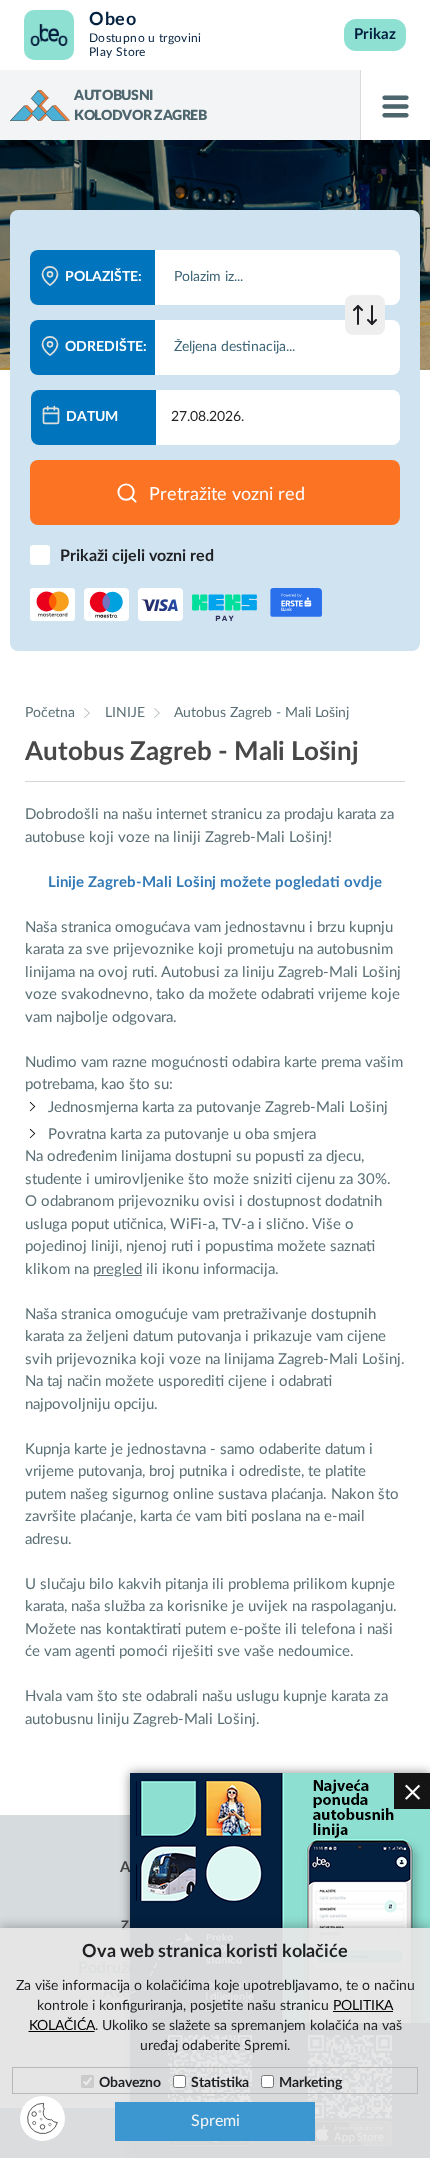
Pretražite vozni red (227, 495)
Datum (92, 417)
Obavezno (130, 2083)
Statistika (220, 2083)
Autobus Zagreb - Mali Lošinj (261, 713)
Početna (50, 713)
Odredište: (106, 347)
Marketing (310, 2083)
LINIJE (127, 713)
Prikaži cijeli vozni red (137, 556)
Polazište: (103, 277)
